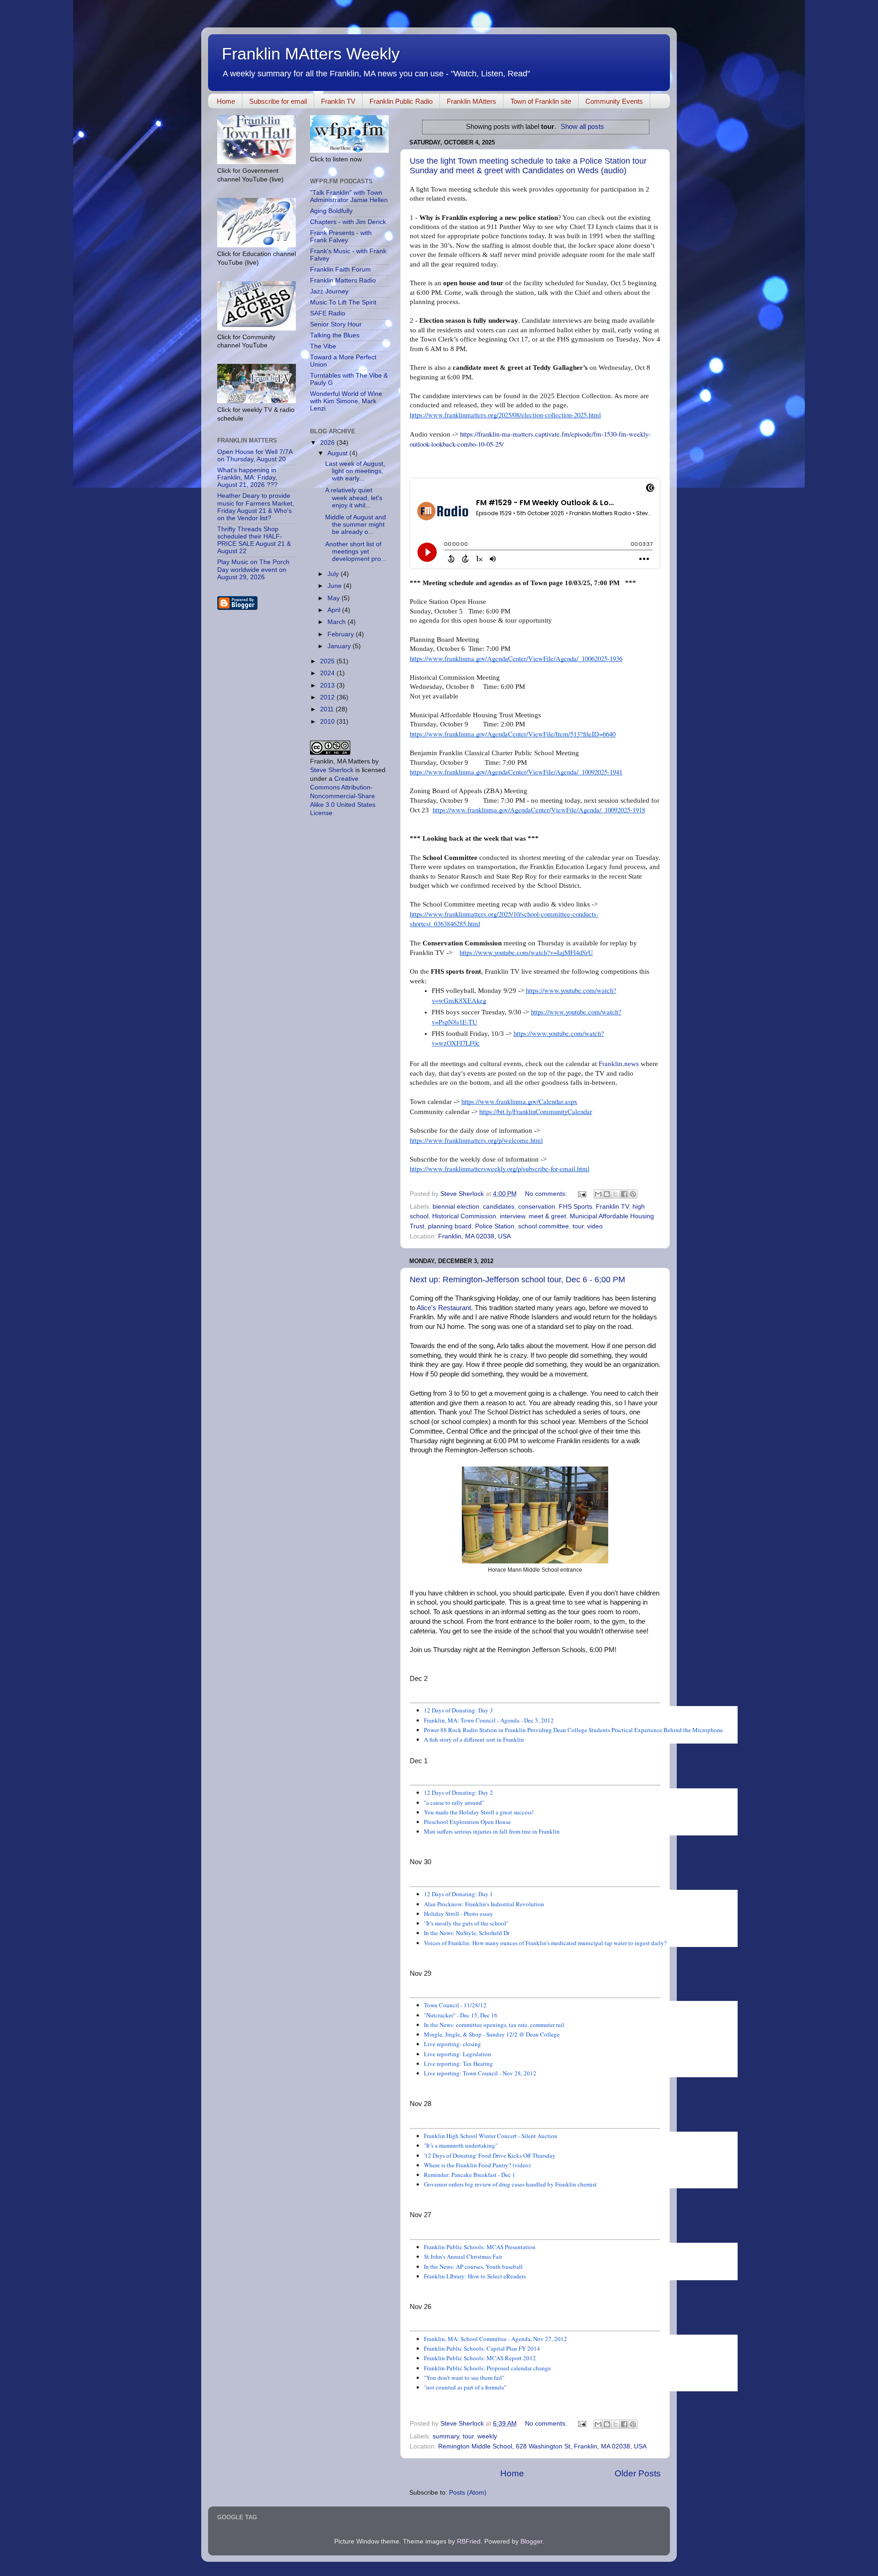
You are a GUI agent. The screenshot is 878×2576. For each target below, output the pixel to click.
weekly (487, 2436)
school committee (543, 1226)
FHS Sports (576, 1207)
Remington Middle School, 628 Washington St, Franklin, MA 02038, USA (542, 2446)
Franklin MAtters (471, 101)
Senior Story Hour (336, 324)
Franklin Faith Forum (340, 269)
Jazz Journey (329, 291)
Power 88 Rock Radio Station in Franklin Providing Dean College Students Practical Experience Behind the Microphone (573, 1730)
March (337, 622)
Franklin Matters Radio (343, 280)
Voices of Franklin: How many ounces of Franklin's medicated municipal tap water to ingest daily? (545, 1943)
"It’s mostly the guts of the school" (466, 1923)
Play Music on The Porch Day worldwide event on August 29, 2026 (253, 569)
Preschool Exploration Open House (467, 1822)
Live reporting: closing (452, 2044)
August (338, 453)
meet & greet (547, 1216)
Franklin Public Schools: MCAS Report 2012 (480, 2358)
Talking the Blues (335, 335)
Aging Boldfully (331, 211)
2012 (328, 697)
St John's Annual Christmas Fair (463, 2256)
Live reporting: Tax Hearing (458, 2064)
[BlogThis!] (607, 1194)
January (340, 646)
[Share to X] (616, 1194)
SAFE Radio (328, 313)
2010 (328, 722)
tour (578, 1226)
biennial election (456, 1207)
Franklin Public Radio (401, 101)
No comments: (547, 1194)
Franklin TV (338, 101)
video (595, 1226)
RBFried (469, 2541)
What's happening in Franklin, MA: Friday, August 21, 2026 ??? (247, 477)
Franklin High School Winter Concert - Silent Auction (491, 2136)
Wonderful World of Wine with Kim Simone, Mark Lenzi (346, 401)
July (334, 574)
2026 (328, 443)
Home (226, 101)
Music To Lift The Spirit (343, 302)
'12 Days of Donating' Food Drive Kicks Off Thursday (490, 2155)
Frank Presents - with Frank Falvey (341, 237)
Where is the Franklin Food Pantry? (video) (477, 2165)
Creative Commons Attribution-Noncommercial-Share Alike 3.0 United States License (343, 796)
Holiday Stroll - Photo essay (458, 1914)
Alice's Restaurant (444, 1308)
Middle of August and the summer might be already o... (356, 525)
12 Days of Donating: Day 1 (458, 1894)
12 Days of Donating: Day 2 (458, 1792)
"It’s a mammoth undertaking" (461, 2145)
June (335, 586)
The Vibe (323, 346)
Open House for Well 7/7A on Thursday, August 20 (255, 456)
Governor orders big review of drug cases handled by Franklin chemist (510, 2184)
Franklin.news (619, 1064)
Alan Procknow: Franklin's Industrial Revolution (484, 1904)
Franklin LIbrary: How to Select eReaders (475, 2276)
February (342, 634)
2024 (328, 673)
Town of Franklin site (541, 101)
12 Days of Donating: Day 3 (458, 1710)
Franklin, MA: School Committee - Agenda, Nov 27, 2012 (495, 2339)
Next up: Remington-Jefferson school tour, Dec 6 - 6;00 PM (517, 1280)
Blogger (531, 2541)
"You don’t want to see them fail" (464, 2378)
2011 (328, 709)
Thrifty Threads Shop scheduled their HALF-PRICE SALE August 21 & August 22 (254, 540)
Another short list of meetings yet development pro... (356, 552)
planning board (450, 1226)
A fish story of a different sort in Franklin (474, 1739)
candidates (499, 1207)
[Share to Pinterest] (633, 1194)
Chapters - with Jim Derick (348, 222)
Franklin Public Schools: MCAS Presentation (480, 2247)
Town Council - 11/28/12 (455, 2005)
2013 (328, 685)
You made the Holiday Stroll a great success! (479, 1812)
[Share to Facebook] (624, 1194)
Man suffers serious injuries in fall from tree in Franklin (492, 1831)
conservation (537, 1207)
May (335, 598)
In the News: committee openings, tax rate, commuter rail (494, 2025)
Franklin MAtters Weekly (311, 54)
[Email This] (598, 1194)
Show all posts (582, 127)
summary (446, 2436)
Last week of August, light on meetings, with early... (355, 471)
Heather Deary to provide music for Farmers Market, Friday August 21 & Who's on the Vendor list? (256, 507)
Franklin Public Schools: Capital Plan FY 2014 (482, 2348)
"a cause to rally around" (454, 1803)
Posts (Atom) (468, 2493)
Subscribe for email (278, 101)
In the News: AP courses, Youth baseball (473, 2267)
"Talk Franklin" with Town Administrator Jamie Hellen (349, 196)
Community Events (614, 101)
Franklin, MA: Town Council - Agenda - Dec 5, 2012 (489, 1720)
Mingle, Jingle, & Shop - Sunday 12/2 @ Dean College (492, 2034)
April (335, 610)
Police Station (495, 1226)
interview (512, 1216)
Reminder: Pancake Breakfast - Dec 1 (470, 2175)
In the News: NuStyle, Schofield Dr (467, 1933)
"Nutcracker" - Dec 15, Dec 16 (461, 2015)
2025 (328, 661)
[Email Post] (581, 1194)
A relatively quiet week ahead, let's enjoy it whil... (354, 498)
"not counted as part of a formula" (465, 2387)
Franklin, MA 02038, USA (474, 1236)
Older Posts (638, 2473)
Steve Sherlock (332, 770)
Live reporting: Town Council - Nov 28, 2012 (480, 2073)
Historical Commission (464, 1216)
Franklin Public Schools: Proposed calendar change (487, 2368)
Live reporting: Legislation (458, 2054)
